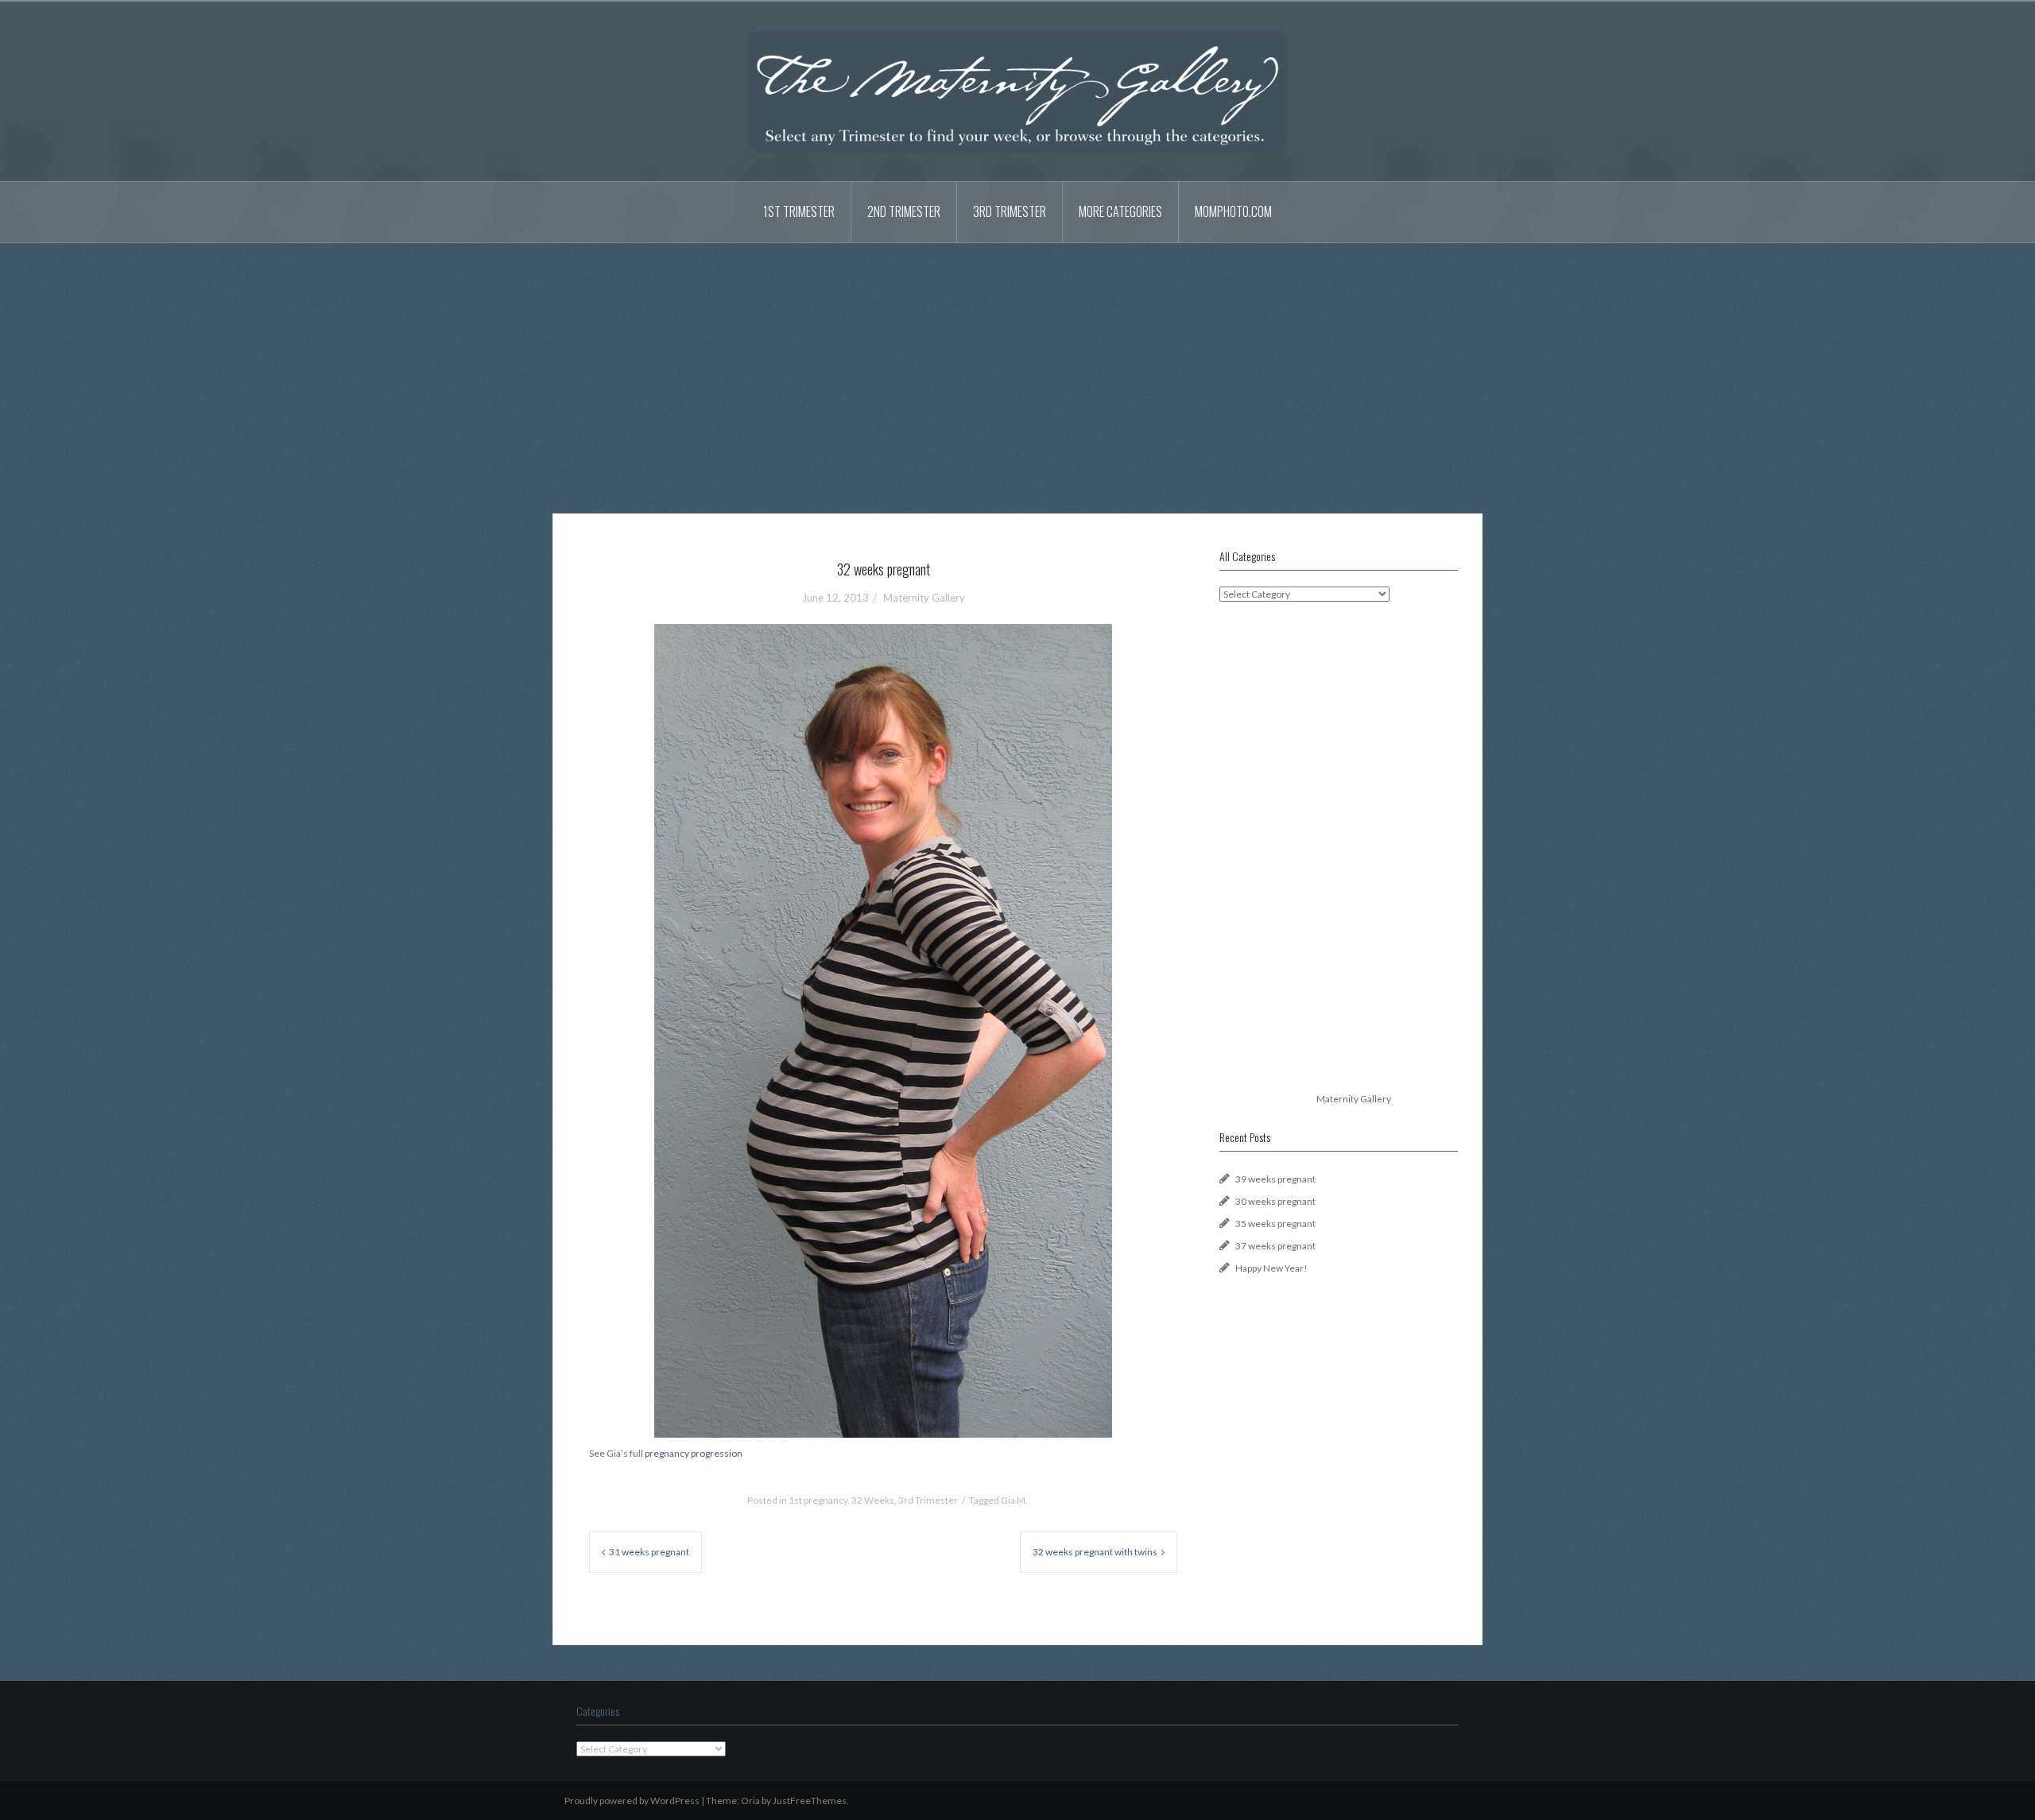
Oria (750, 1801)
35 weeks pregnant (1275, 1224)
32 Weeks (873, 1500)
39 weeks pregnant (1275, 1179)
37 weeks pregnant (1275, 1246)
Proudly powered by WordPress (632, 1801)
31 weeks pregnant (649, 1552)
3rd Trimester (1010, 211)
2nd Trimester (904, 211)
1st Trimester (799, 211)
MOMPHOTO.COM (1233, 211)
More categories (1120, 211)
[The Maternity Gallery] (1017, 90)
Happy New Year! (1271, 1268)
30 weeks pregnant (1275, 1201)
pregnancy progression (694, 1453)
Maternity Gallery (924, 598)
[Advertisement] (1017, 366)
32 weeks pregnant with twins (1095, 1552)
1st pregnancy (818, 1500)
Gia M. (1014, 1500)
